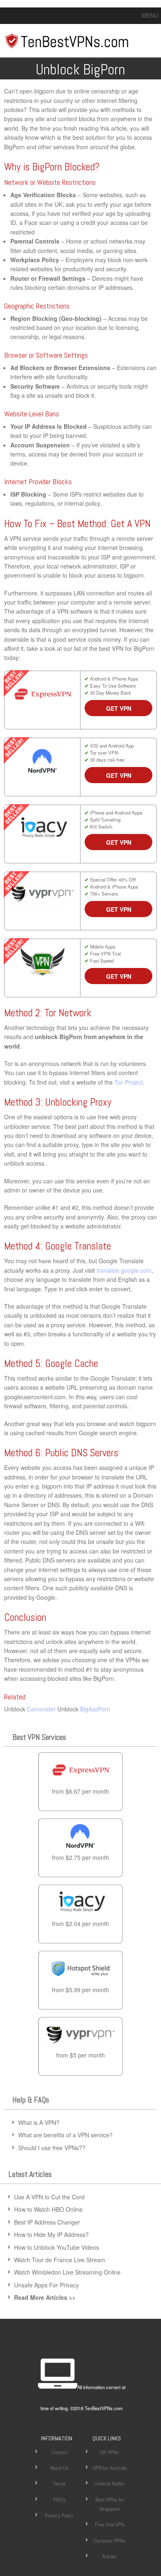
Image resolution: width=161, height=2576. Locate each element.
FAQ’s (59, 2500)
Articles (109, 2556)
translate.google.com (124, 1270)
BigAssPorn (95, 1709)
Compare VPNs (109, 2540)
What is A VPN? (39, 2122)
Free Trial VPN (110, 2524)
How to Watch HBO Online (48, 2209)
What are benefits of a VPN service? (65, 2135)
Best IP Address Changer (47, 2222)
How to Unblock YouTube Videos (57, 2247)
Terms (59, 2483)
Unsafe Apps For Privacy (46, 2285)
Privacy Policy (59, 2515)
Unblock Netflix (109, 2483)
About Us (59, 2468)
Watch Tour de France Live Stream (60, 2260)
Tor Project (129, 1082)
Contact (59, 2452)
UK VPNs (109, 2452)
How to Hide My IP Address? (51, 2234)
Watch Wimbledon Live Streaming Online (67, 2272)
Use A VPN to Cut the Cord (49, 2197)
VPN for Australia (110, 2468)
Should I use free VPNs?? (52, 2148)
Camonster (41, 1709)
